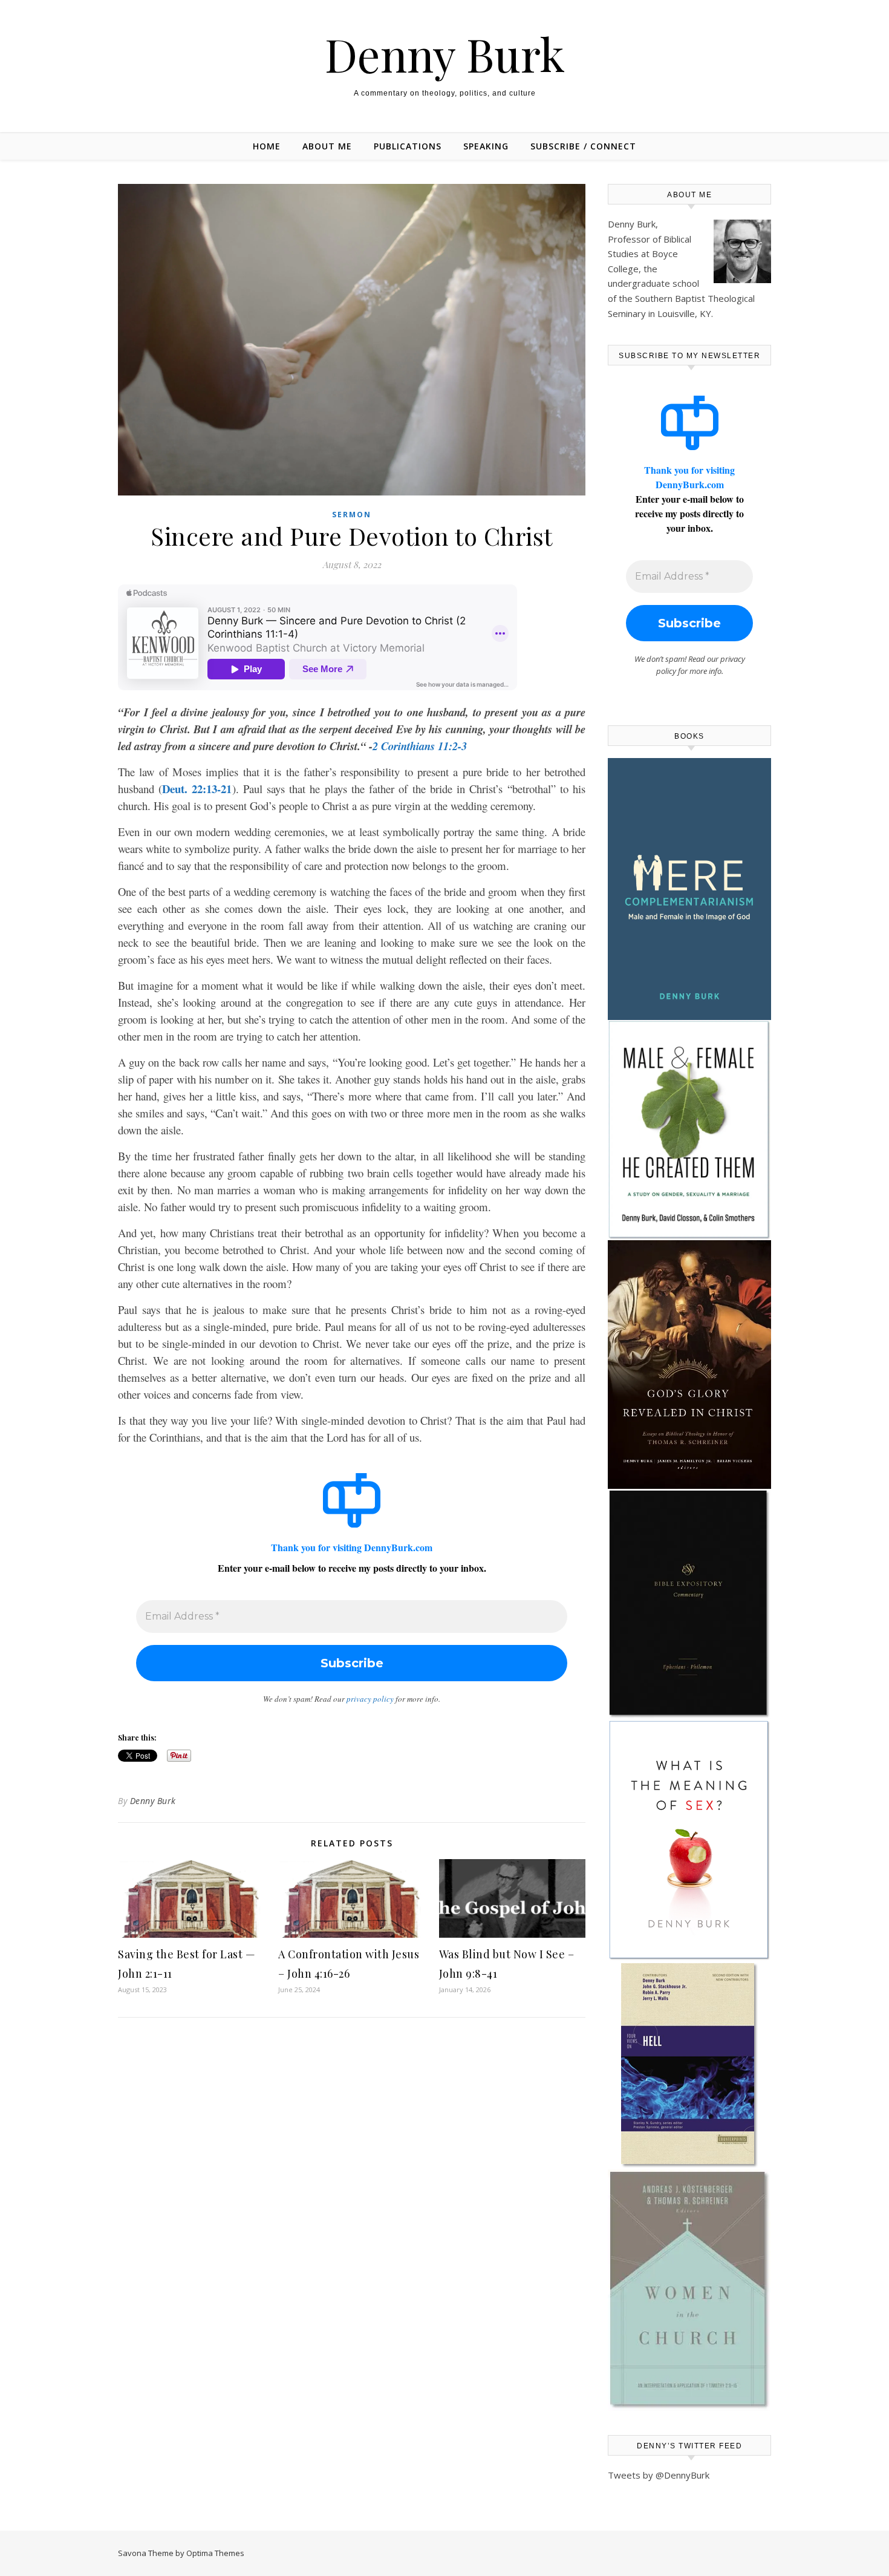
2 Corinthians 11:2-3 (420, 746)
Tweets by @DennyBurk (659, 2475)
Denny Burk (445, 54)
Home (267, 146)
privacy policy (370, 1699)
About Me (327, 146)
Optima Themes (215, 2553)
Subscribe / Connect (583, 146)
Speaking (486, 146)
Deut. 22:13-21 (197, 789)
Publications (408, 146)
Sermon (352, 515)
